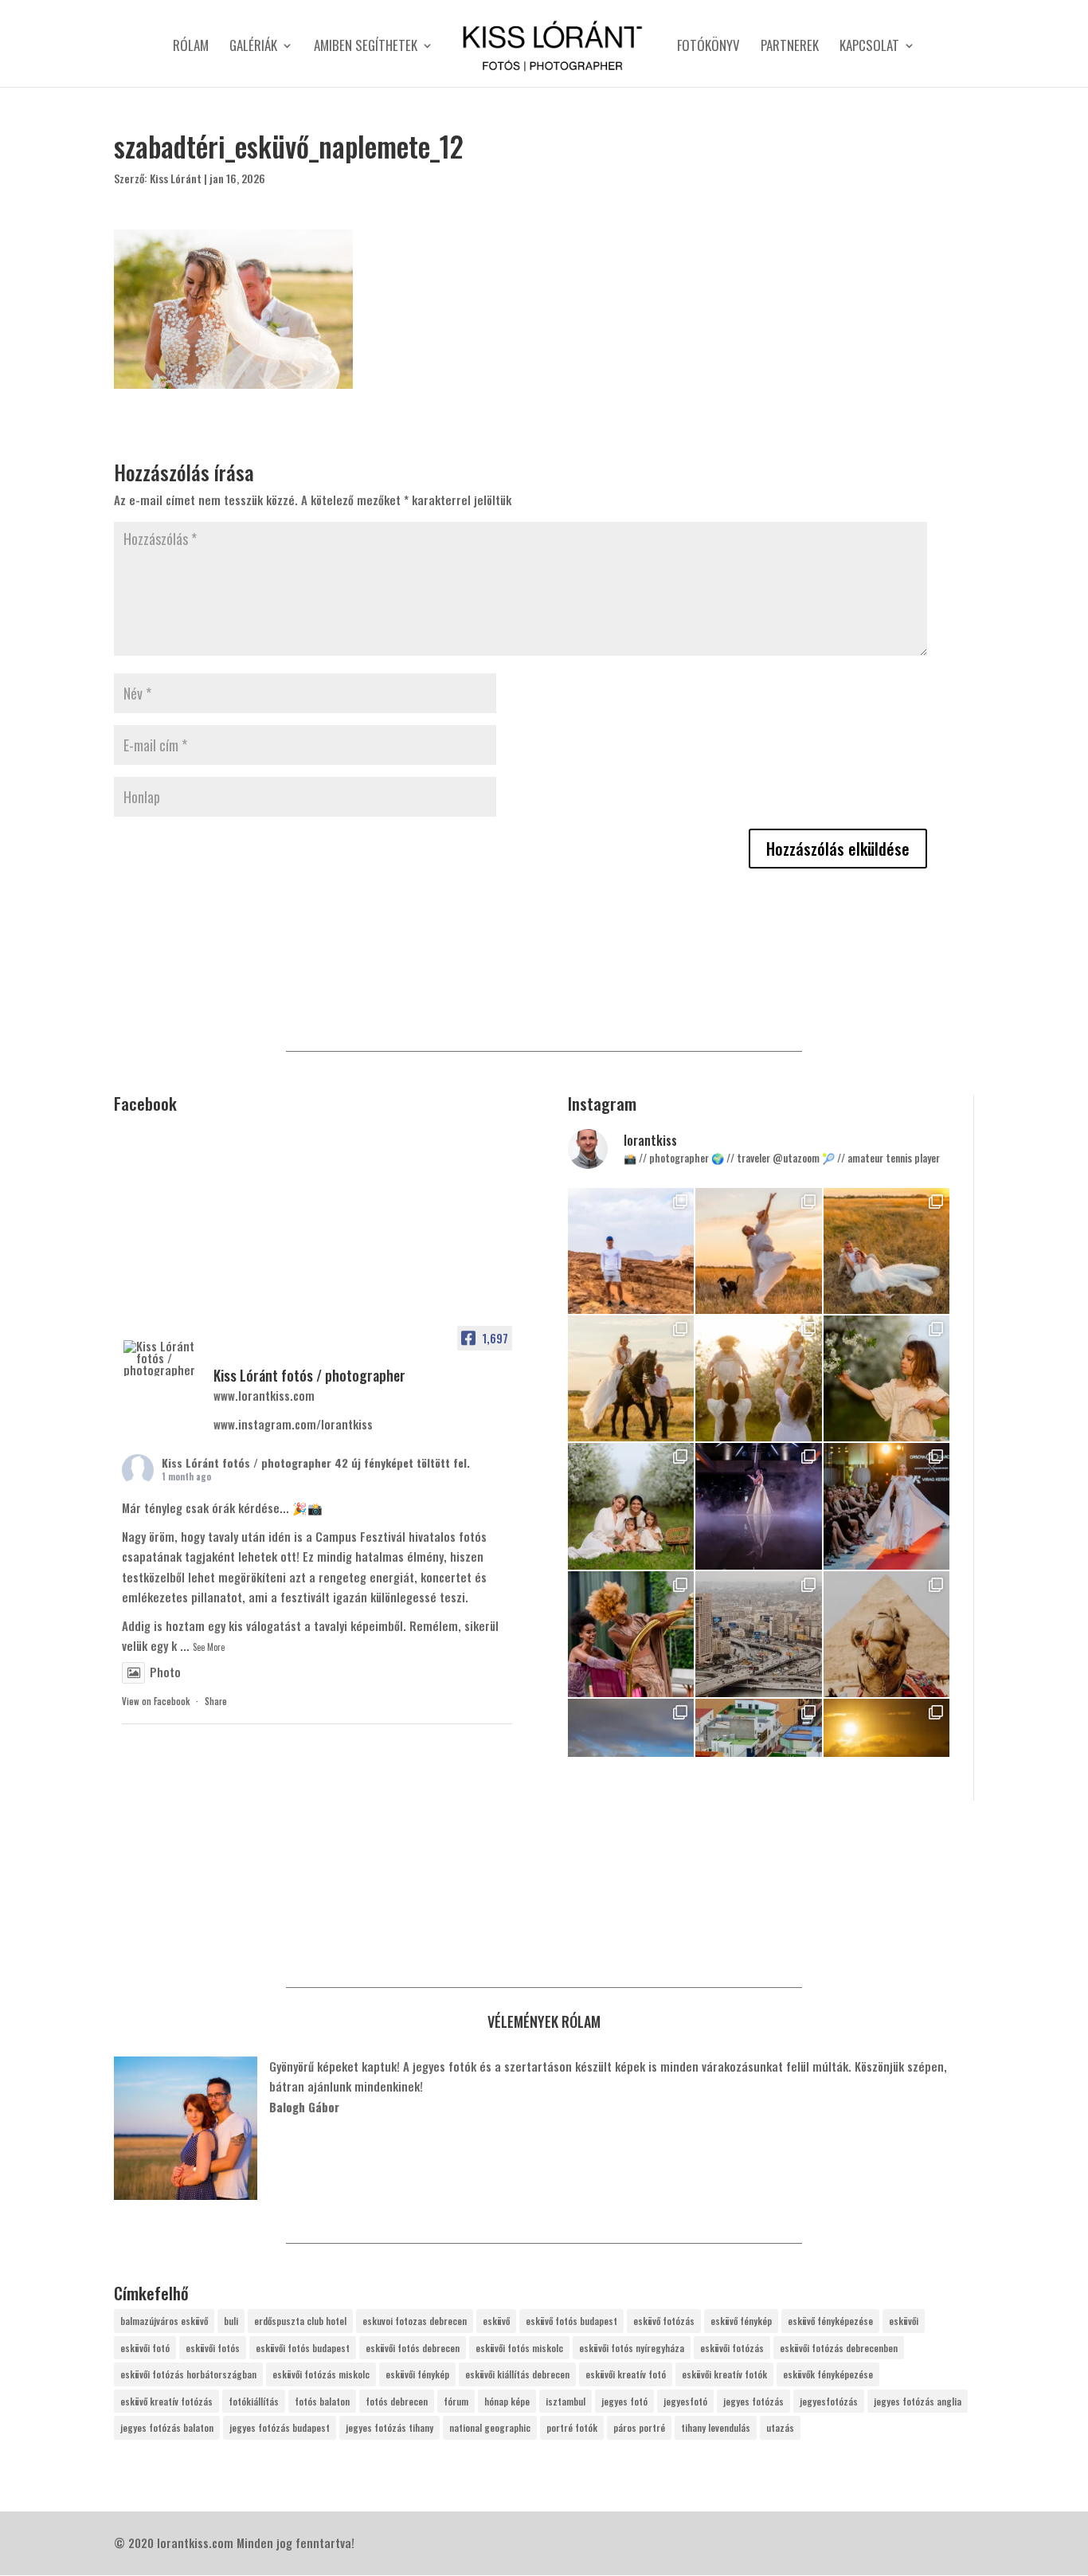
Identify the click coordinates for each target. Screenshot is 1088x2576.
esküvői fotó (145, 2348)
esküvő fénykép (741, 2321)
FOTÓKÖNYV (708, 47)
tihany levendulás (716, 2427)
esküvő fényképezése (830, 2321)
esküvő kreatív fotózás (166, 2401)
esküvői (904, 2321)
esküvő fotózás (664, 2321)
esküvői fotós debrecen (413, 2348)
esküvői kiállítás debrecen (517, 2374)
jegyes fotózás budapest (280, 2427)
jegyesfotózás (829, 2401)
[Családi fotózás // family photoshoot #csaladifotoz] (758, 1378)
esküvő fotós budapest (571, 2321)
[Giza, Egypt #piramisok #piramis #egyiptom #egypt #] (886, 1634)
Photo (165, 1672)
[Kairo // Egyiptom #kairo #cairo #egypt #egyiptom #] (758, 1634)
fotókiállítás (254, 2401)
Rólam (191, 47)
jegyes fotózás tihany (389, 2427)
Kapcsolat (869, 47)
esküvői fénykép (417, 2374)
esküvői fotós (213, 2348)
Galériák (253, 47)
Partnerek (790, 47)
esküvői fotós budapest (303, 2348)
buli (231, 2321)
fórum (456, 2401)
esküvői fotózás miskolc (321, 2374)
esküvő (496, 2321)
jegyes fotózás (753, 2401)
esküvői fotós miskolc (519, 2348)
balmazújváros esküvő (164, 2321)
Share (216, 1701)
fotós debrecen (397, 2401)
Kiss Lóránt (176, 178)
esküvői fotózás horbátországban (188, 2374)
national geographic (490, 2427)
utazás (780, 2427)
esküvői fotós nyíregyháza (632, 2348)
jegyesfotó (685, 2401)
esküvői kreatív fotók (724, 2374)
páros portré (639, 2427)
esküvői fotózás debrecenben (839, 2348)
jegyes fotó (624, 2401)
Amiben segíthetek (366, 47)
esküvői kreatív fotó (626, 2374)
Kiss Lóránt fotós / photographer (247, 1462)
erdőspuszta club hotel (300, 2321)
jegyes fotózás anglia (918, 2401)
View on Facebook (156, 1701)
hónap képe (507, 2401)
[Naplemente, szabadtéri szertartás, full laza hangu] (758, 1251)
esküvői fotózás (732, 2348)
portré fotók (572, 2427)
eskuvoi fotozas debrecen (415, 2321)
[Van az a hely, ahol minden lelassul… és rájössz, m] (631, 1251)
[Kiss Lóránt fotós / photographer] (162, 1358)
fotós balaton (322, 2401)
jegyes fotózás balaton (167, 2427)
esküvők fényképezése (828, 2374)
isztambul (566, 2401)
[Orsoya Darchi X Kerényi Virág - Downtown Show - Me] (758, 1506)
